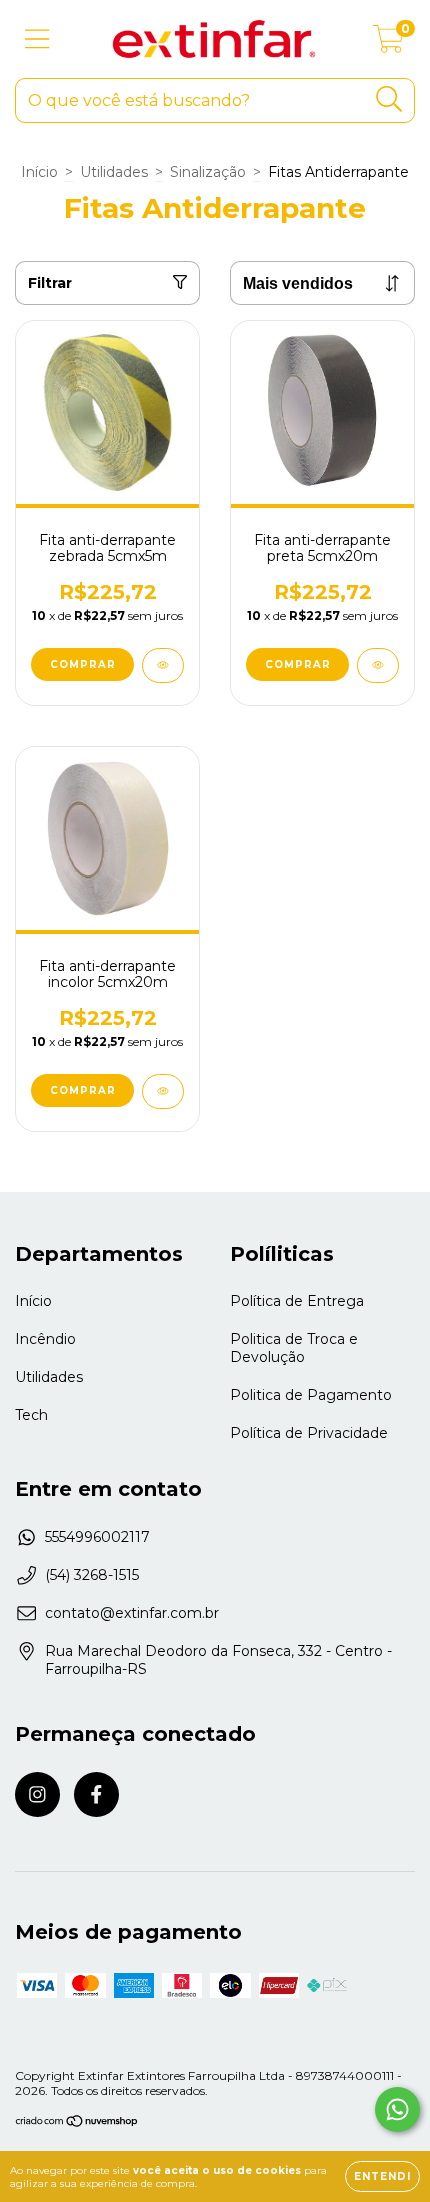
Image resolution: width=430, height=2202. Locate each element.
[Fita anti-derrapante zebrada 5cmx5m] (163, 665)
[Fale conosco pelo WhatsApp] (397, 2109)
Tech (31, 1415)
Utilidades (114, 172)
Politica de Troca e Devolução (294, 1348)
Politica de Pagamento (311, 1395)
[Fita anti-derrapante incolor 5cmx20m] (163, 1091)
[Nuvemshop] (77, 2123)
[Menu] (37, 39)
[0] (388, 44)
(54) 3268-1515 (92, 1575)
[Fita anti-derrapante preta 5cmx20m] (378, 665)
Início (39, 172)
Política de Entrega (297, 1301)
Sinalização (208, 172)
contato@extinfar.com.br (132, 1613)
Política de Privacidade (309, 1433)
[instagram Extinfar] (37, 1794)
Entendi (382, 2176)
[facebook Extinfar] (96, 1794)
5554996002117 (97, 1537)
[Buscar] (389, 99)
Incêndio (45, 1339)
